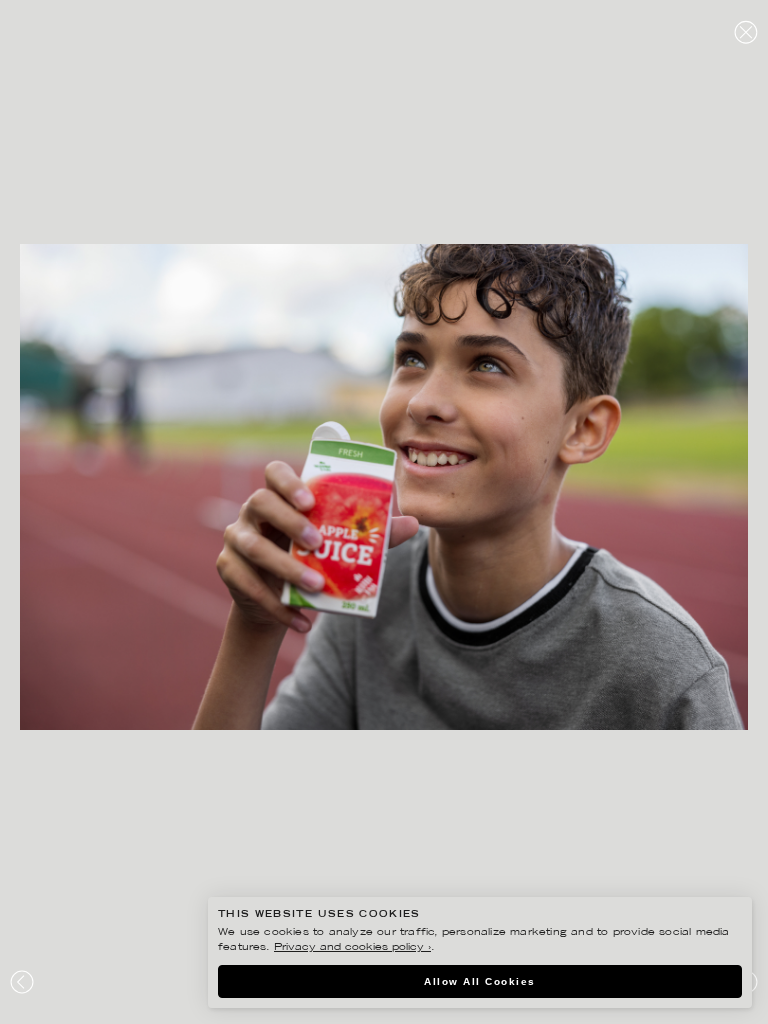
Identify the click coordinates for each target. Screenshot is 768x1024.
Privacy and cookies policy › (352, 947)
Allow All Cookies (480, 981)
